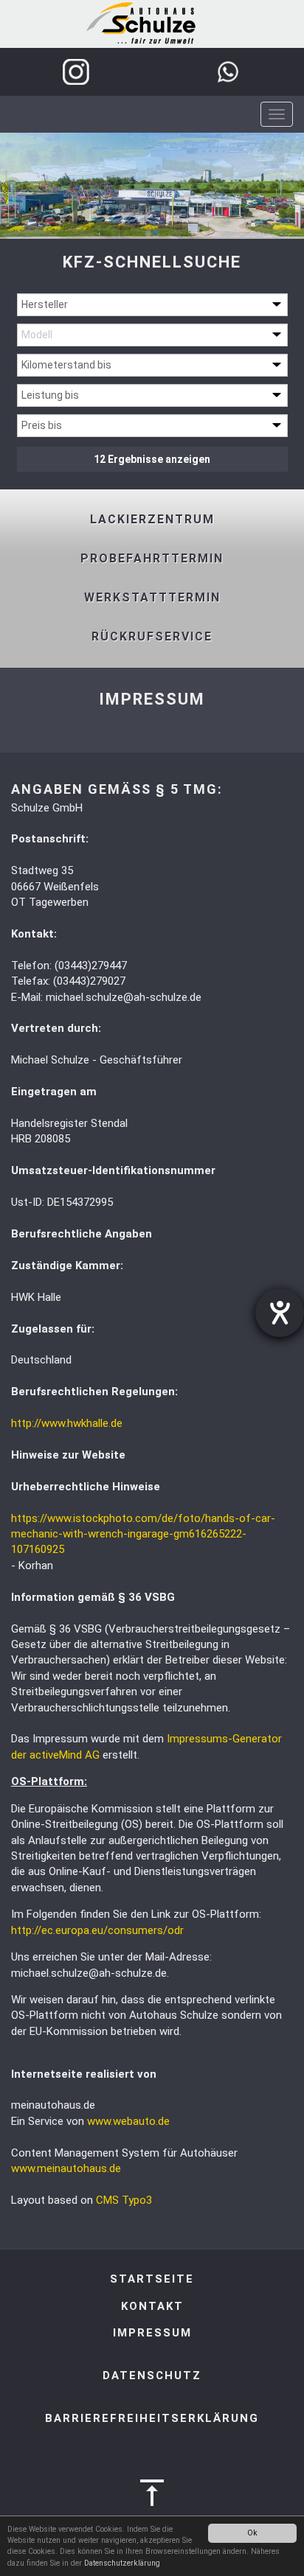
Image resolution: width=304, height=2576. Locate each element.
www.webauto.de (128, 2121)
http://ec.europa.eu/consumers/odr (97, 1930)
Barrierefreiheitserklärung (152, 2418)
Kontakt (152, 2306)
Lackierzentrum (152, 519)
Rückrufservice (152, 636)
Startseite (152, 2279)
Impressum (152, 2333)
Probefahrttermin (152, 558)
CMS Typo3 (124, 2200)
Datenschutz (152, 2376)
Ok (252, 2533)
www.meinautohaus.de (66, 2168)
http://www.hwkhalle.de (67, 1423)
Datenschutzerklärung (122, 2563)
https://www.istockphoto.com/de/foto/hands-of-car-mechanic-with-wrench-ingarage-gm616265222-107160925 (143, 1534)
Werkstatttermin (152, 597)
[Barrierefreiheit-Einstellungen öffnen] (280, 1313)
